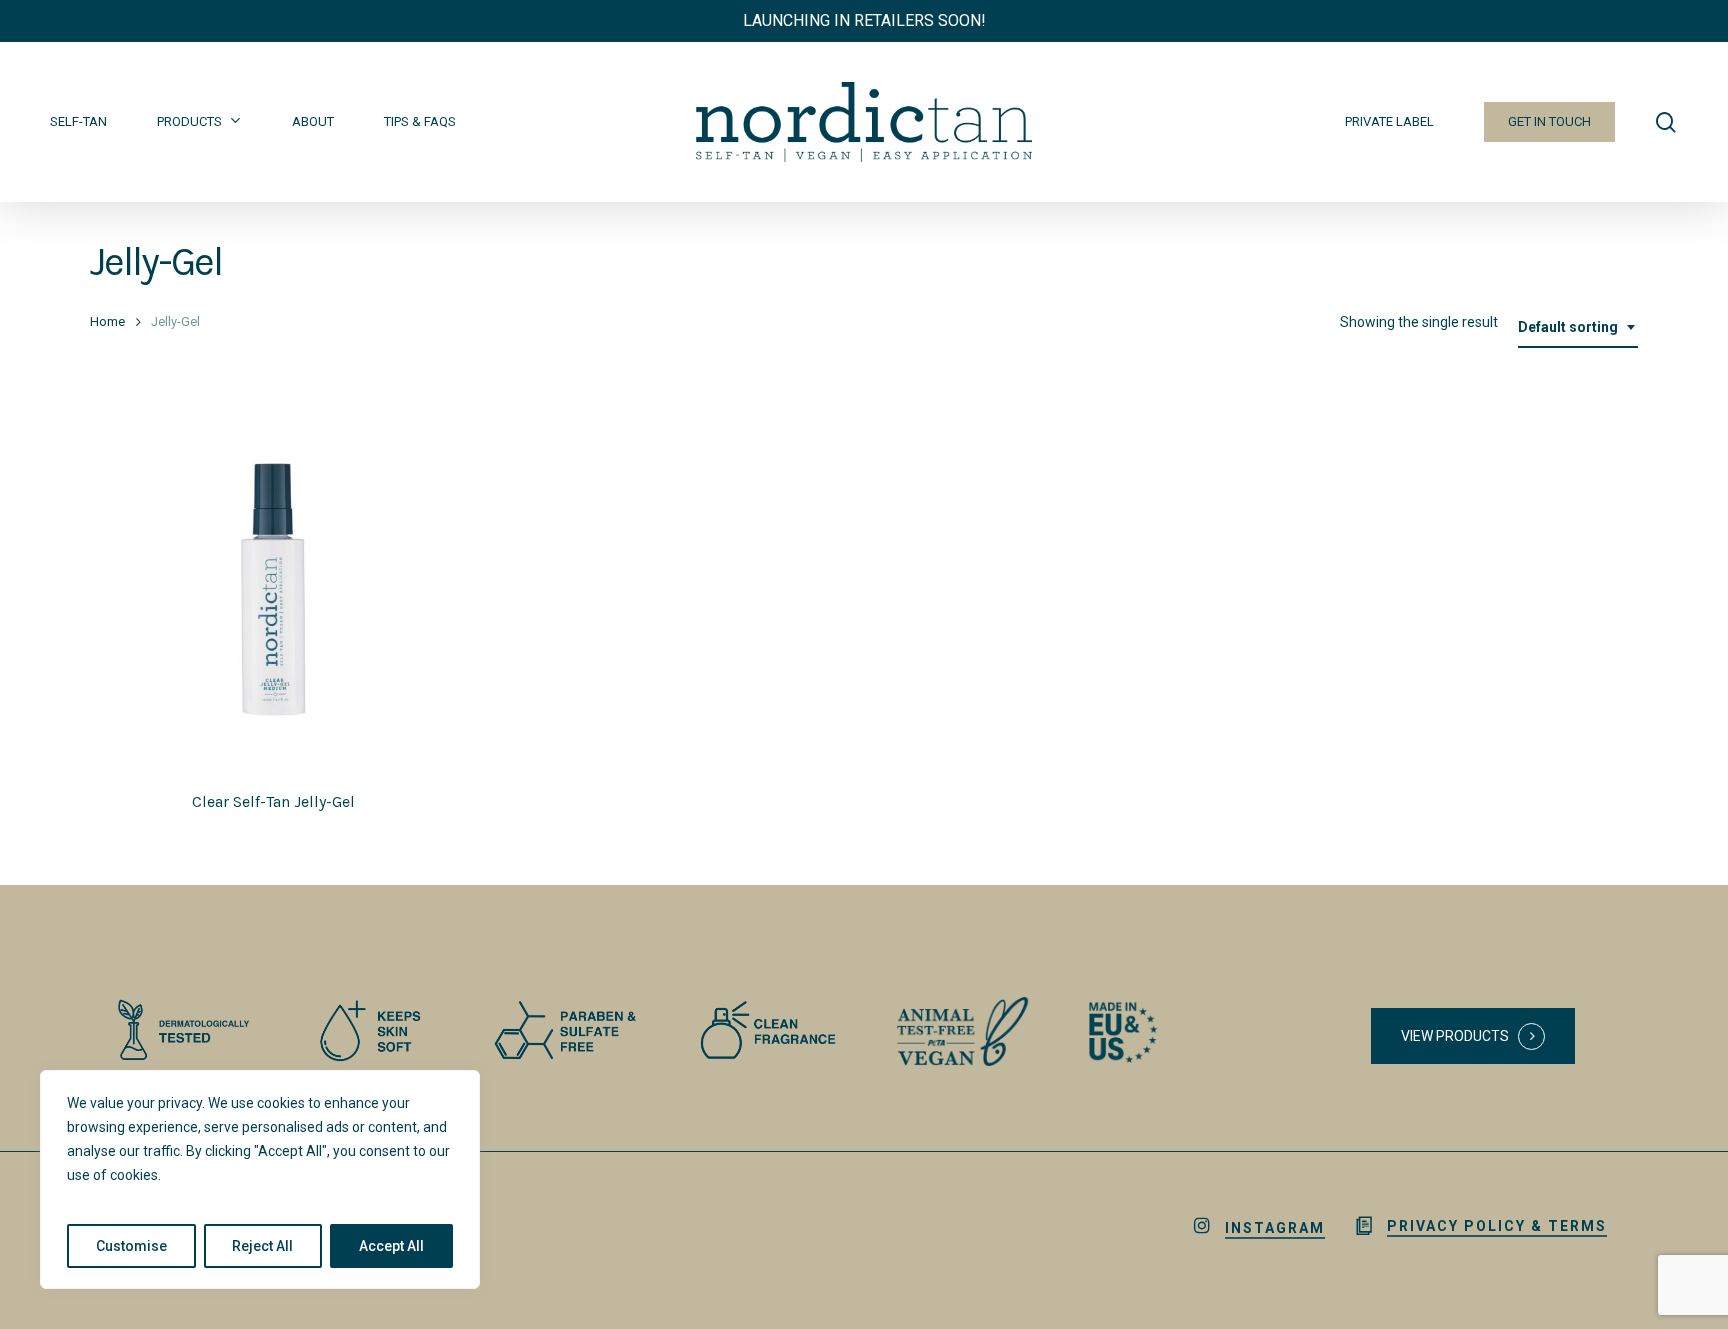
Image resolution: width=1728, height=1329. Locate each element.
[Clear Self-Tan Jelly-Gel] (274, 590)
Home (107, 321)
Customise (131, 1246)
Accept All (391, 1246)
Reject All (262, 1246)
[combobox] (1578, 327)
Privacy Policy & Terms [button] (1497, 1226)
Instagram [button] (1275, 1228)
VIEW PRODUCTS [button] (1455, 1036)
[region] (260, 1179)
